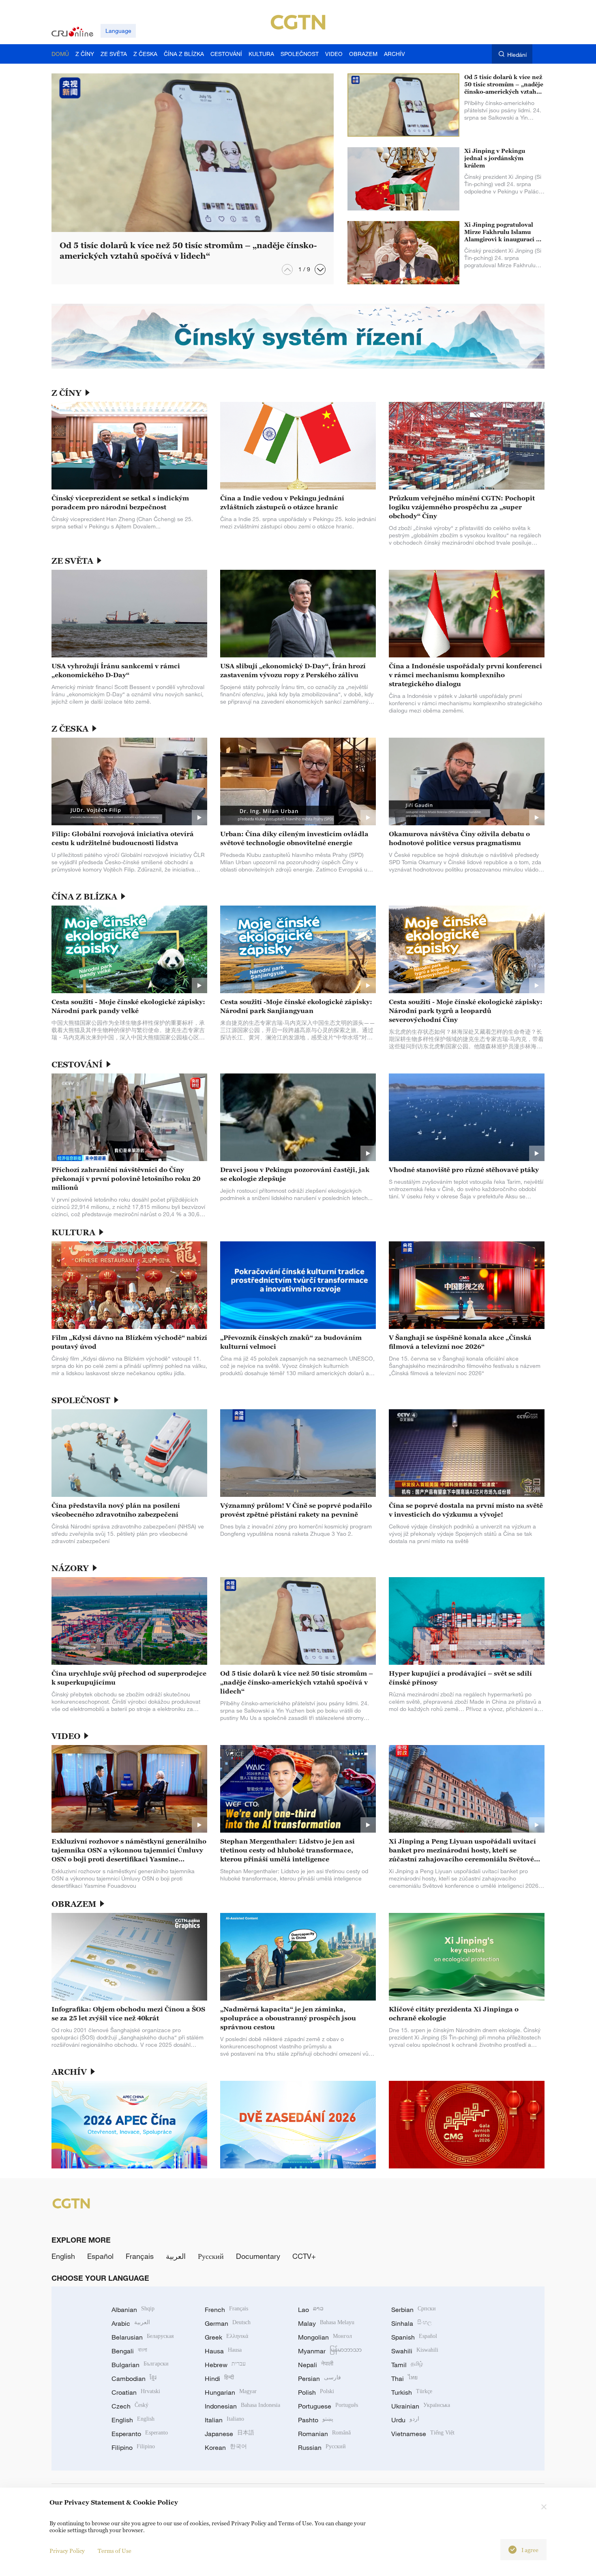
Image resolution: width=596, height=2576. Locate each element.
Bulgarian (140, 2365)
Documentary (258, 2256)
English (63, 2256)
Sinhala (412, 2323)
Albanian (133, 2310)
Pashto (316, 2420)
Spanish (414, 2337)
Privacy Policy (67, 2551)
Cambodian (134, 2379)
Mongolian (325, 2337)
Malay (326, 2323)
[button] (320, 269)
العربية (176, 2256)
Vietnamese (423, 2434)
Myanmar (330, 2351)
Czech (130, 2406)
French (226, 2310)
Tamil (407, 2365)
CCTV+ (304, 2256)
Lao (311, 2310)
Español (100, 2256)
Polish (316, 2392)
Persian (319, 2379)
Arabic (131, 2323)
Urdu (405, 2420)
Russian (322, 2447)
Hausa (223, 2351)
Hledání (517, 55)
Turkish (412, 2392)
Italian (224, 2420)
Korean (226, 2447)
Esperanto (140, 2434)
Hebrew (225, 2365)
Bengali (129, 2351)
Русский (211, 2256)
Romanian (324, 2434)
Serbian (414, 2310)
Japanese (229, 2434)
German (228, 2323)
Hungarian (231, 2392)
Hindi (219, 2379)
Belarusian (143, 2337)
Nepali (316, 2365)
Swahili (415, 2351)
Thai (404, 2379)
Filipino (133, 2447)
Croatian (136, 2392)
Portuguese (328, 2406)
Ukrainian (421, 2406)
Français (140, 2256)
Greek (226, 2337)
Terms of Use (115, 2551)
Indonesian (242, 2406)
